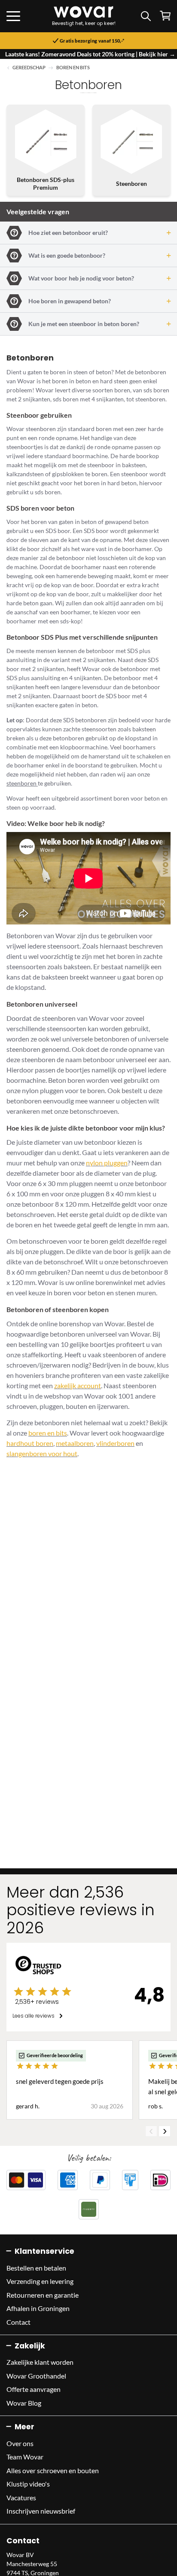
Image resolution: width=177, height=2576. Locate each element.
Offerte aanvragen (34, 2389)
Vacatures (21, 2497)
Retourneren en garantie (43, 2295)
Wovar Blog (24, 2403)
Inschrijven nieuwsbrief (41, 2511)
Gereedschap (29, 68)
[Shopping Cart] (165, 16)
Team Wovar (25, 2457)
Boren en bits (73, 68)
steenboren (22, 783)
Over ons (20, 2443)
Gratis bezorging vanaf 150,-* (92, 41)
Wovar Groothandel (36, 2376)
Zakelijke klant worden (40, 2362)
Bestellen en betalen (36, 2268)
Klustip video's (28, 2484)
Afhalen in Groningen (38, 2308)
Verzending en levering (40, 2281)
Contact (18, 2322)
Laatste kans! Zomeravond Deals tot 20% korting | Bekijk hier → (90, 54)
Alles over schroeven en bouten (53, 2470)
